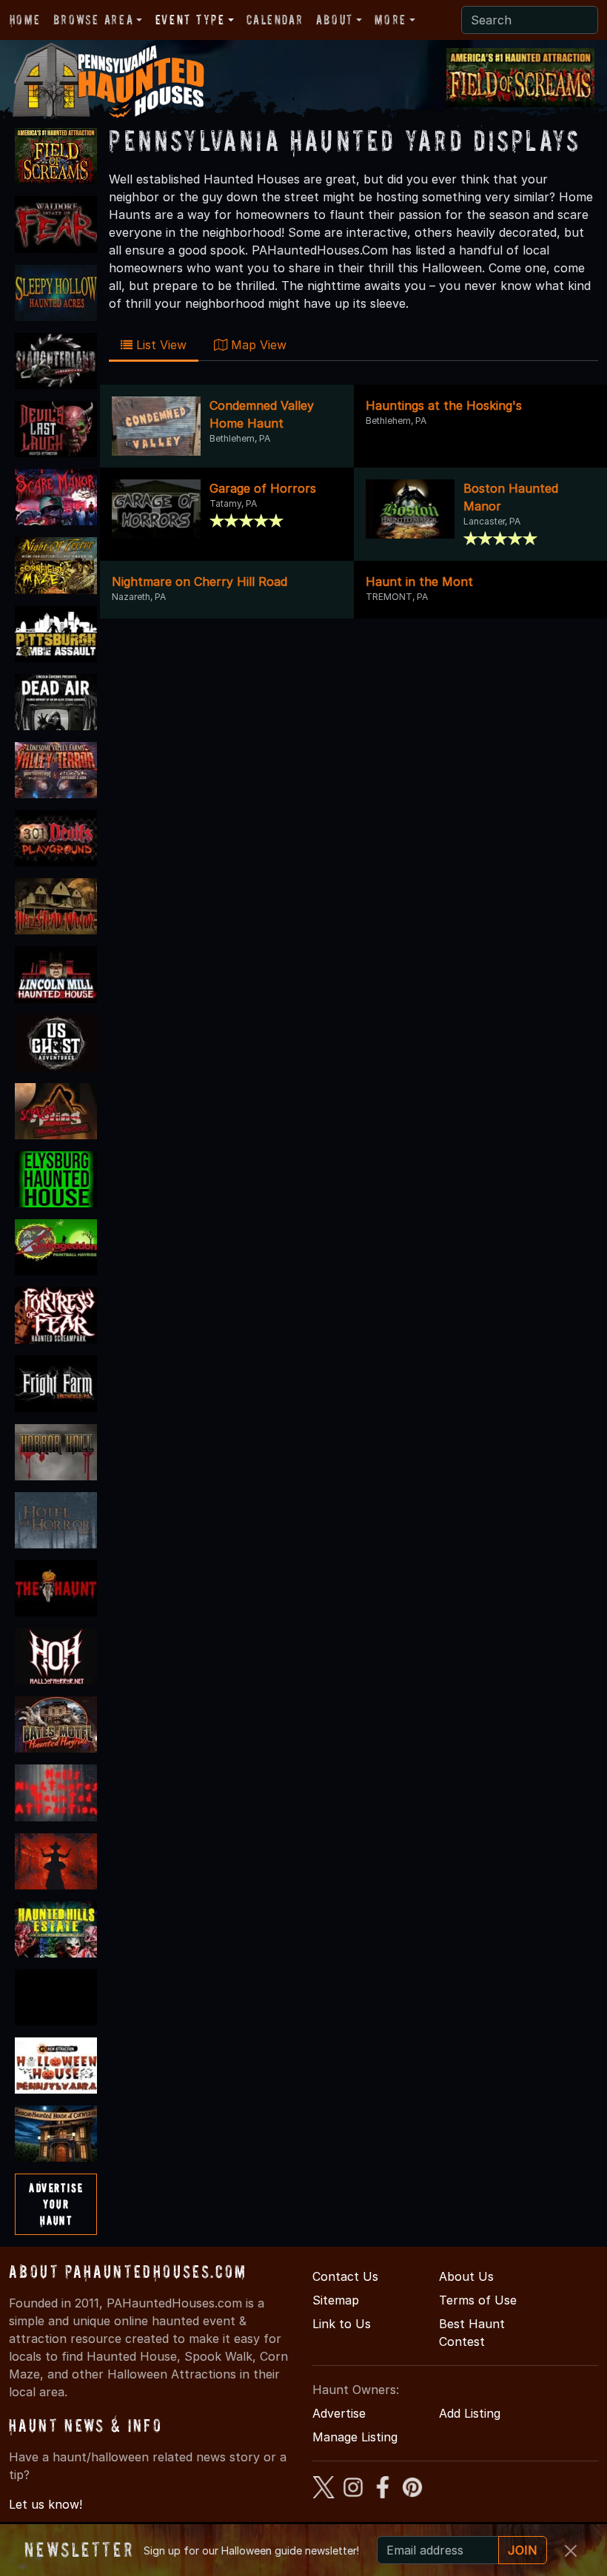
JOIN (523, 2550)
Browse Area (93, 20)
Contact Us (345, 2276)
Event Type (190, 20)
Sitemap (336, 2300)
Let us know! (46, 2504)
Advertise (339, 2413)
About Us (466, 2276)
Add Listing (470, 2413)
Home (25, 20)
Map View (257, 345)
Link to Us (342, 2324)
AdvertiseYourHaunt (56, 2204)
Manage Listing (355, 2437)
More (390, 20)
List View (160, 345)
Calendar (275, 20)
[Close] (571, 2551)
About (335, 20)
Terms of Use (478, 2300)
